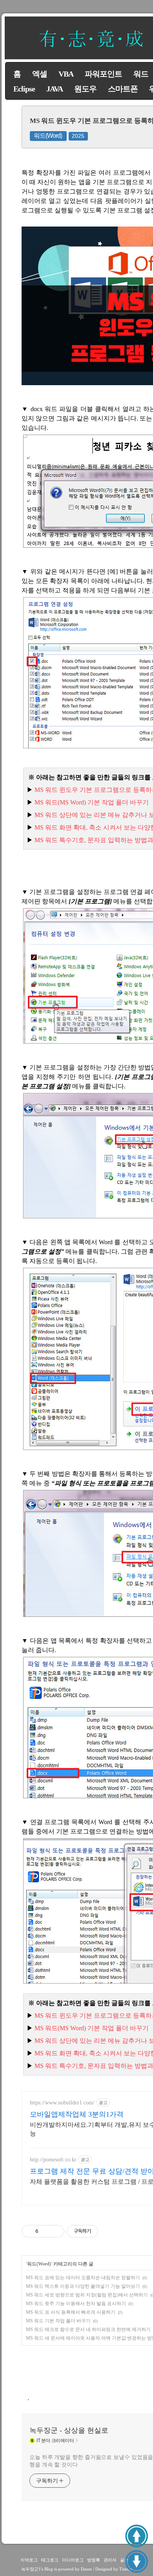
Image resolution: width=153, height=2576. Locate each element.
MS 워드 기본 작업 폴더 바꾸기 (58, 2321)
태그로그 (50, 2560)
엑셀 (40, 74)
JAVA (55, 89)
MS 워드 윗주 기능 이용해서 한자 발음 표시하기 (76, 2304)
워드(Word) (48, 136)
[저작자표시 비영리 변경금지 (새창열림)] (109, 2231)
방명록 (94, 2560)
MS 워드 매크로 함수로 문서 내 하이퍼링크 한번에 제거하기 (88, 2329)
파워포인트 (103, 74)
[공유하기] (46, 2231)
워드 (141, 74)
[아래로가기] (137, 2561)
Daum (86, 2569)
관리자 (110, 2560)
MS (92, 802)
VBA (66, 74)
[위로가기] (137, 2536)
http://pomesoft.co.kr (53, 2160)
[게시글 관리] (56, 2231)
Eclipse (24, 89)
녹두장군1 (31, 2569)
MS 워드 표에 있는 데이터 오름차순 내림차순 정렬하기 (83, 2278)
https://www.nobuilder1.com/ (62, 2103)
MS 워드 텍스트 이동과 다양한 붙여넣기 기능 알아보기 (83, 2286)
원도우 (85, 89)
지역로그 (29, 2560)
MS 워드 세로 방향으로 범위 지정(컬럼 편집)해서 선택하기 (87, 2295)
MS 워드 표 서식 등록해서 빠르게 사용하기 (71, 2312)
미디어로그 (73, 2560)
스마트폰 (123, 89)
